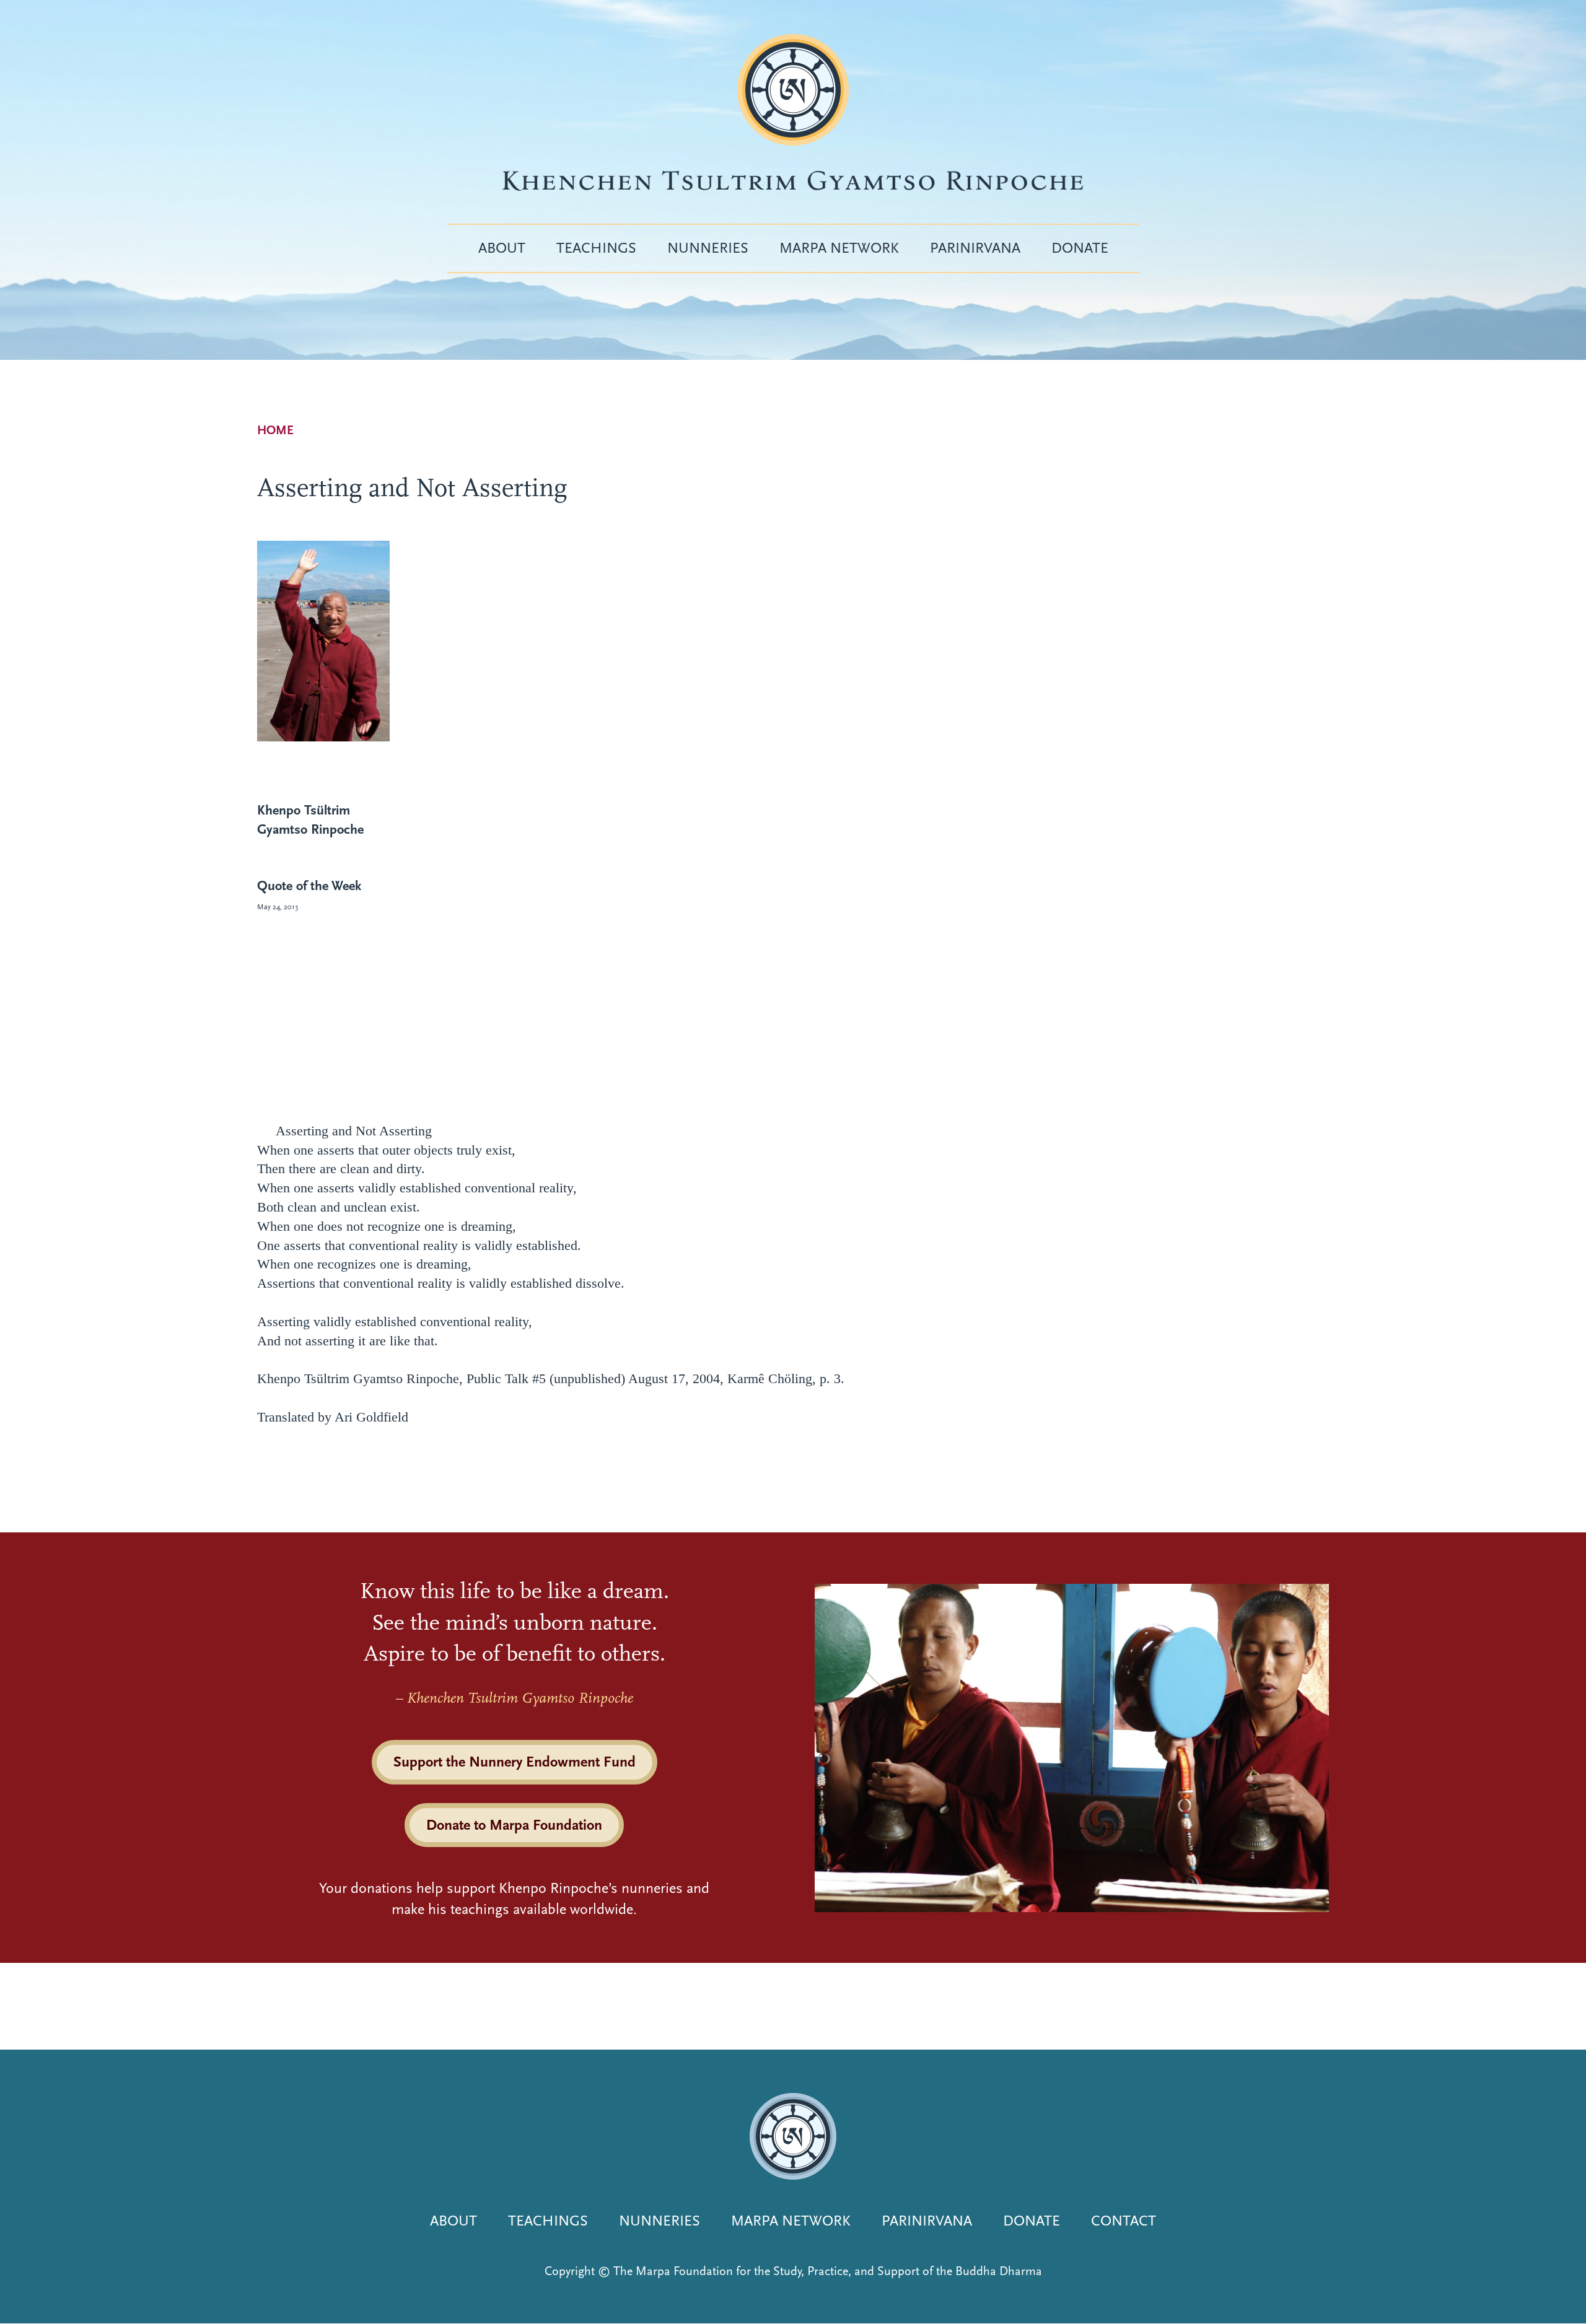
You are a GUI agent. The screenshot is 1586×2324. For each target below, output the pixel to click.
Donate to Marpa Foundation (514, 1825)
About (502, 248)
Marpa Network (839, 248)
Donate (1080, 248)
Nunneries (708, 248)
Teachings (596, 248)
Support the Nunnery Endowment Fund (515, 1762)
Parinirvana (975, 248)
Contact (1124, 2221)
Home (275, 430)
